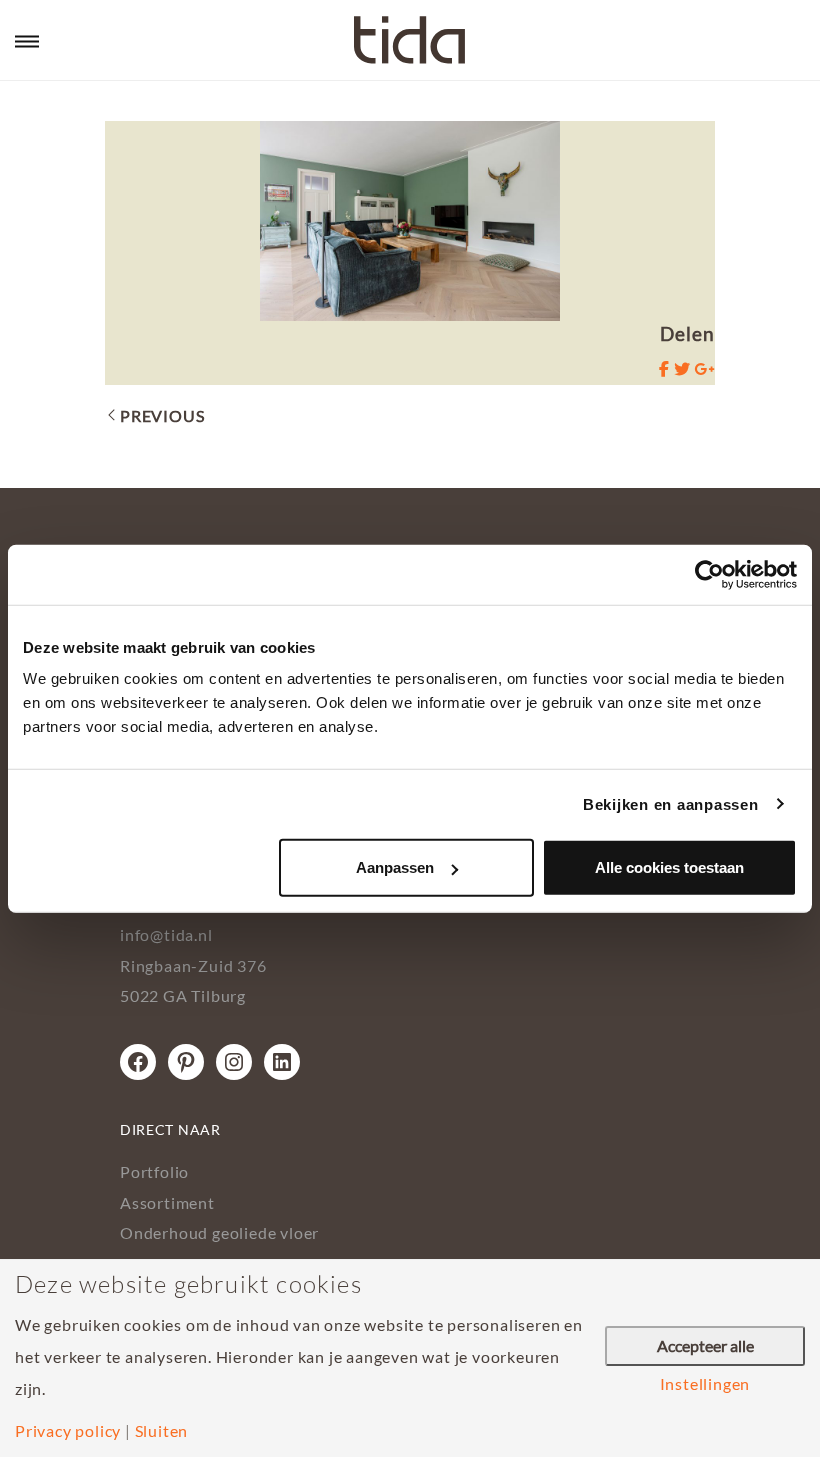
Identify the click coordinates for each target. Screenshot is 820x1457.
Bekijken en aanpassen (671, 803)
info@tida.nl (166, 934)
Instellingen (705, 1384)
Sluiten (162, 1431)
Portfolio (154, 1171)
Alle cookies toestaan (669, 867)
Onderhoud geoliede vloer (219, 1232)
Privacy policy (68, 1431)
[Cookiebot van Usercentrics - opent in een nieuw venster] (709, 574)
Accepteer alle (705, 1345)
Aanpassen (395, 867)
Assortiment (167, 1202)
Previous (162, 415)
